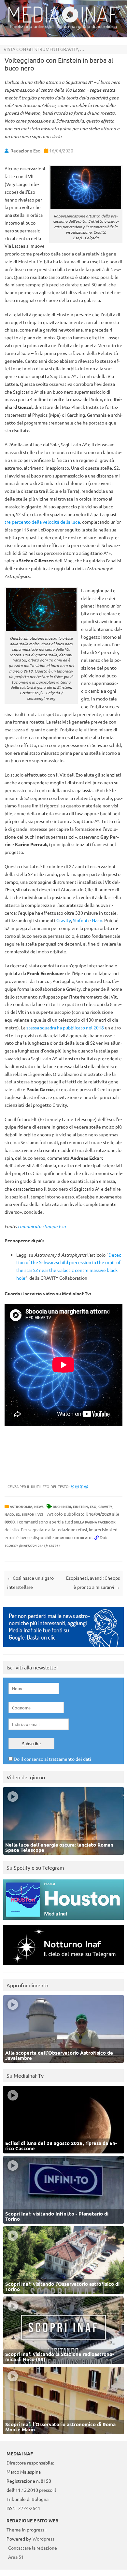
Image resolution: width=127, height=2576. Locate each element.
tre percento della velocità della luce (42, 522)
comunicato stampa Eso (42, 1226)
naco (9, 1514)
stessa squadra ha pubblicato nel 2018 (65, 1027)
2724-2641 (29, 2508)
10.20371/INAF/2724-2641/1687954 (33, 1545)
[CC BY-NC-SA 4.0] (79, 1486)
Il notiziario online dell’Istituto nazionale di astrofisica (64, 26)
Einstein (80, 1506)
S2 (18, 1514)
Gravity (64, 920)
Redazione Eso (25, 150)
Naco (97, 920)
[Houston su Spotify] (63, 1921)
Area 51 (16, 2557)
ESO (93, 1506)
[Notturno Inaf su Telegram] (63, 1967)
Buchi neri (62, 1506)
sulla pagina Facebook (95, 1522)
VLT (40, 1514)
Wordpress (43, 2539)
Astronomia (21, 1506)
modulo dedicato (76, 1538)
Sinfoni (80, 920)
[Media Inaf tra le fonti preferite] (63, 1649)
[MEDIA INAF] (63, 21)
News (39, 1506)
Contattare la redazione (33, 2548)
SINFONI (29, 1514)
